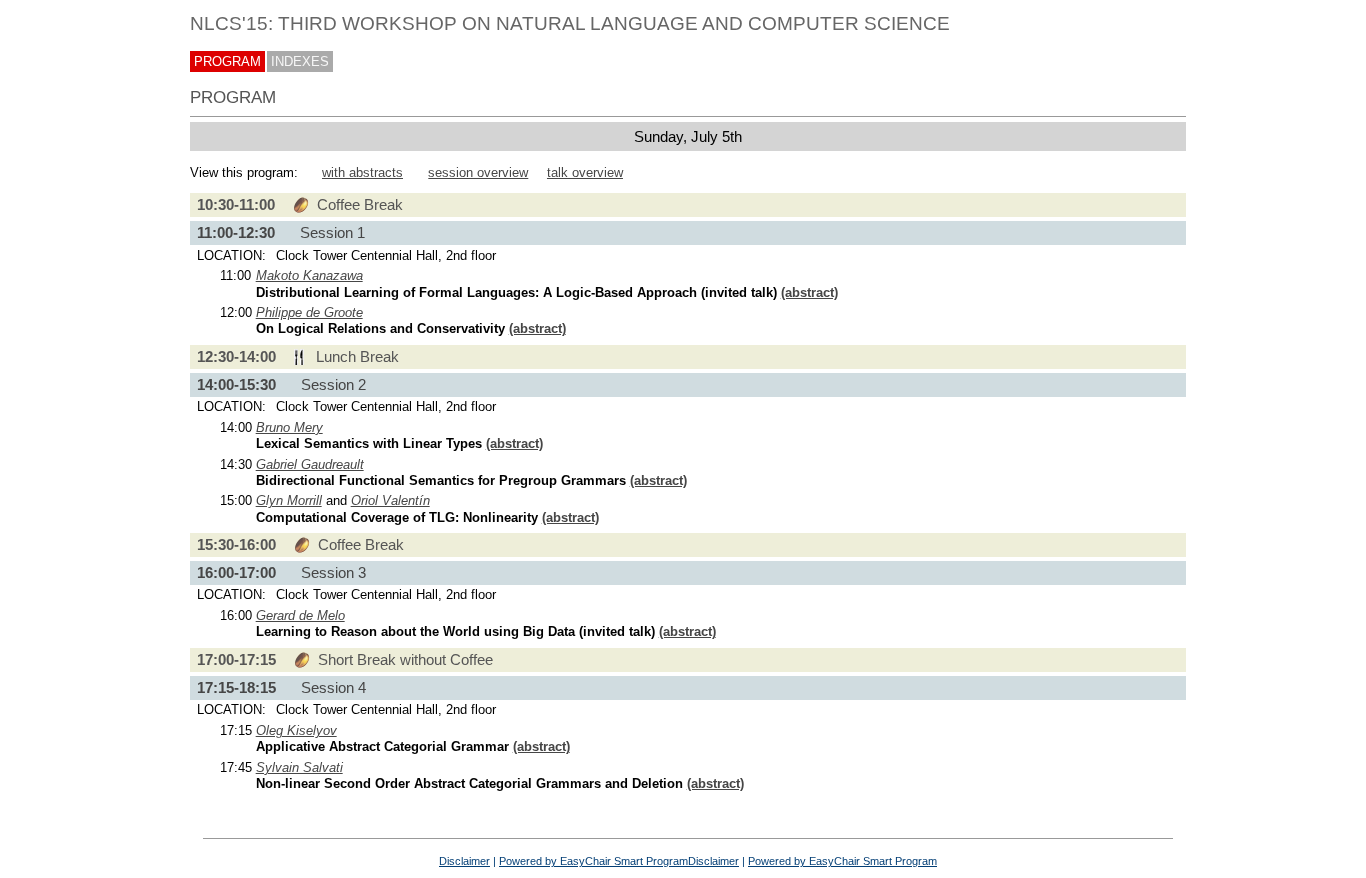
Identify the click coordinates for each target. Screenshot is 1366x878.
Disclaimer (464, 861)
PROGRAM (227, 61)
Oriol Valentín (390, 500)
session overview (478, 172)
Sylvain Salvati (299, 767)
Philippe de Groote (309, 312)
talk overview (585, 172)
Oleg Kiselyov (296, 730)
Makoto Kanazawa (309, 275)
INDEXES (300, 61)
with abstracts (362, 172)
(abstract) (809, 292)
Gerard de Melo (300, 615)
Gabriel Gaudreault (310, 464)
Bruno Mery (289, 427)
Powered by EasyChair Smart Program (593, 861)
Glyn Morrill (289, 500)
